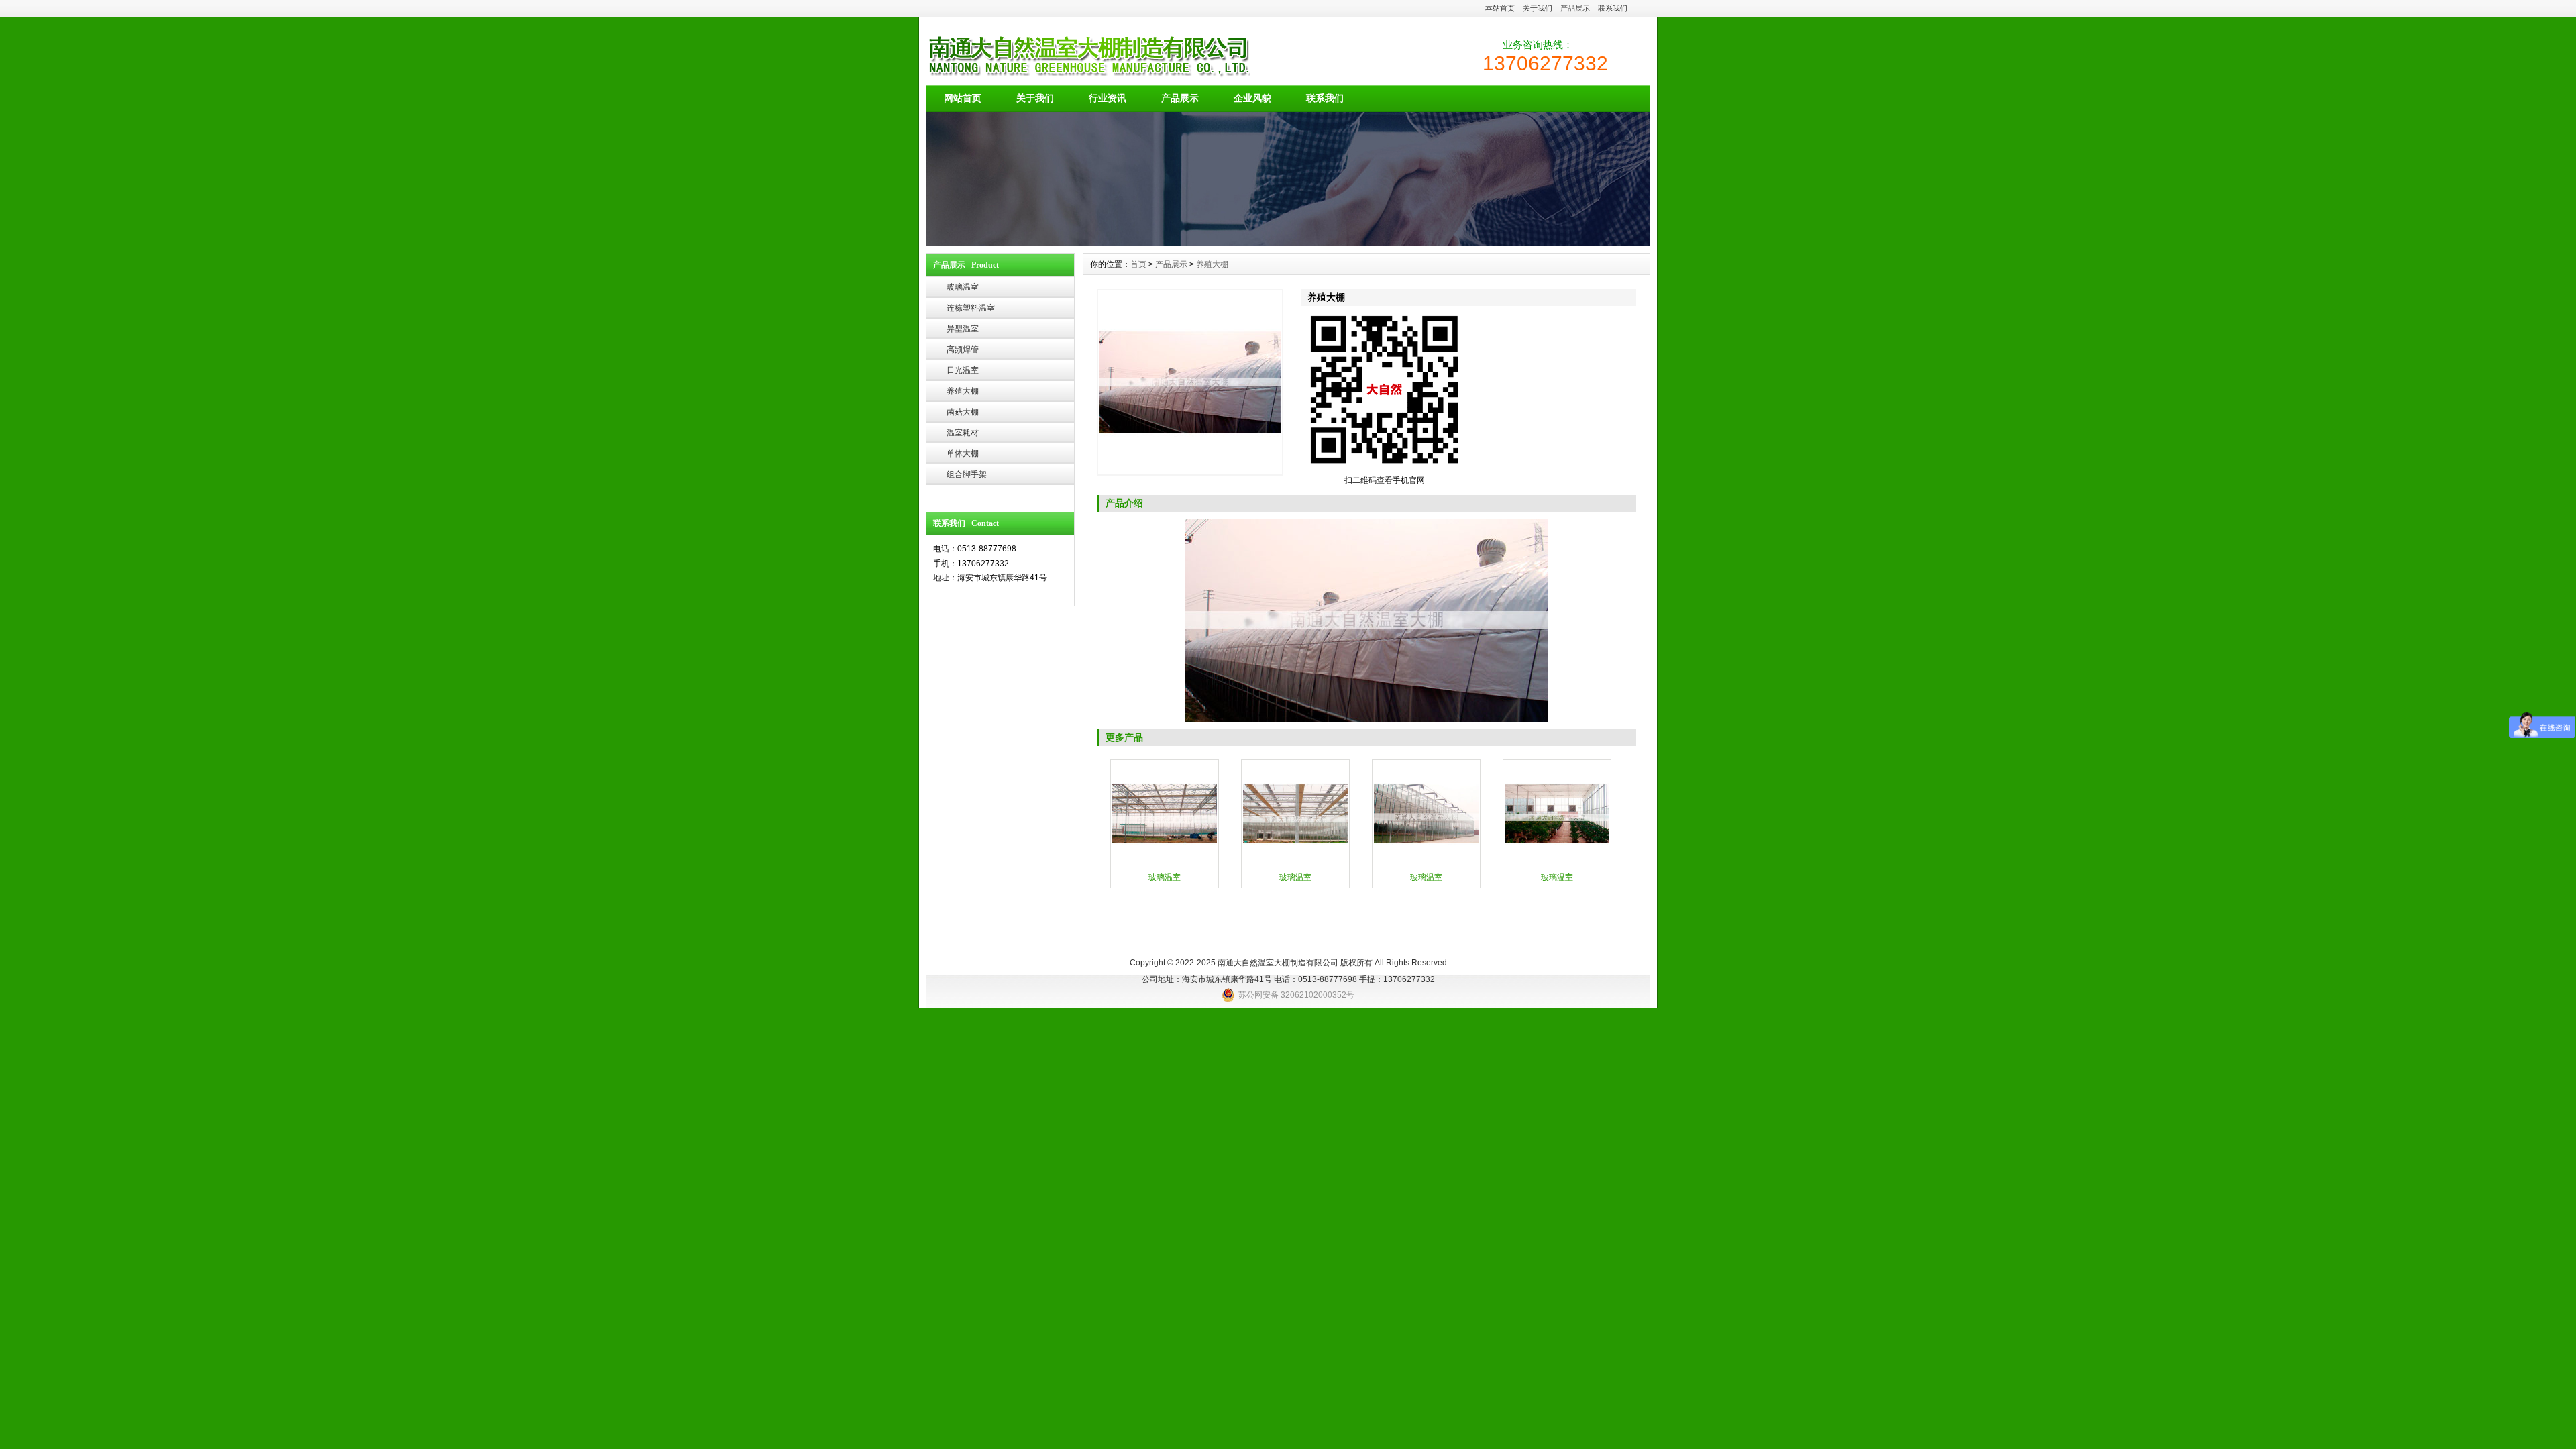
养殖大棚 (963, 391)
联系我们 (1613, 8)
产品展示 (1575, 8)
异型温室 (963, 329)
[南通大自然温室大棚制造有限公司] (1288, 243)
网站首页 (963, 98)
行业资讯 (1108, 98)
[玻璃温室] (1165, 865)
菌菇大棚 (963, 412)
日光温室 (963, 370)
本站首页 (1500, 8)
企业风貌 (1252, 98)
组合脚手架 (967, 474)
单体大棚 (963, 453)
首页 (1138, 264)
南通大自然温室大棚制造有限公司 (1278, 963)
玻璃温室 (963, 287)
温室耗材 (963, 433)
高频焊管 (963, 350)
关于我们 (1538, 8)
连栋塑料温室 (971, 308)
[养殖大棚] (1190, 382)
